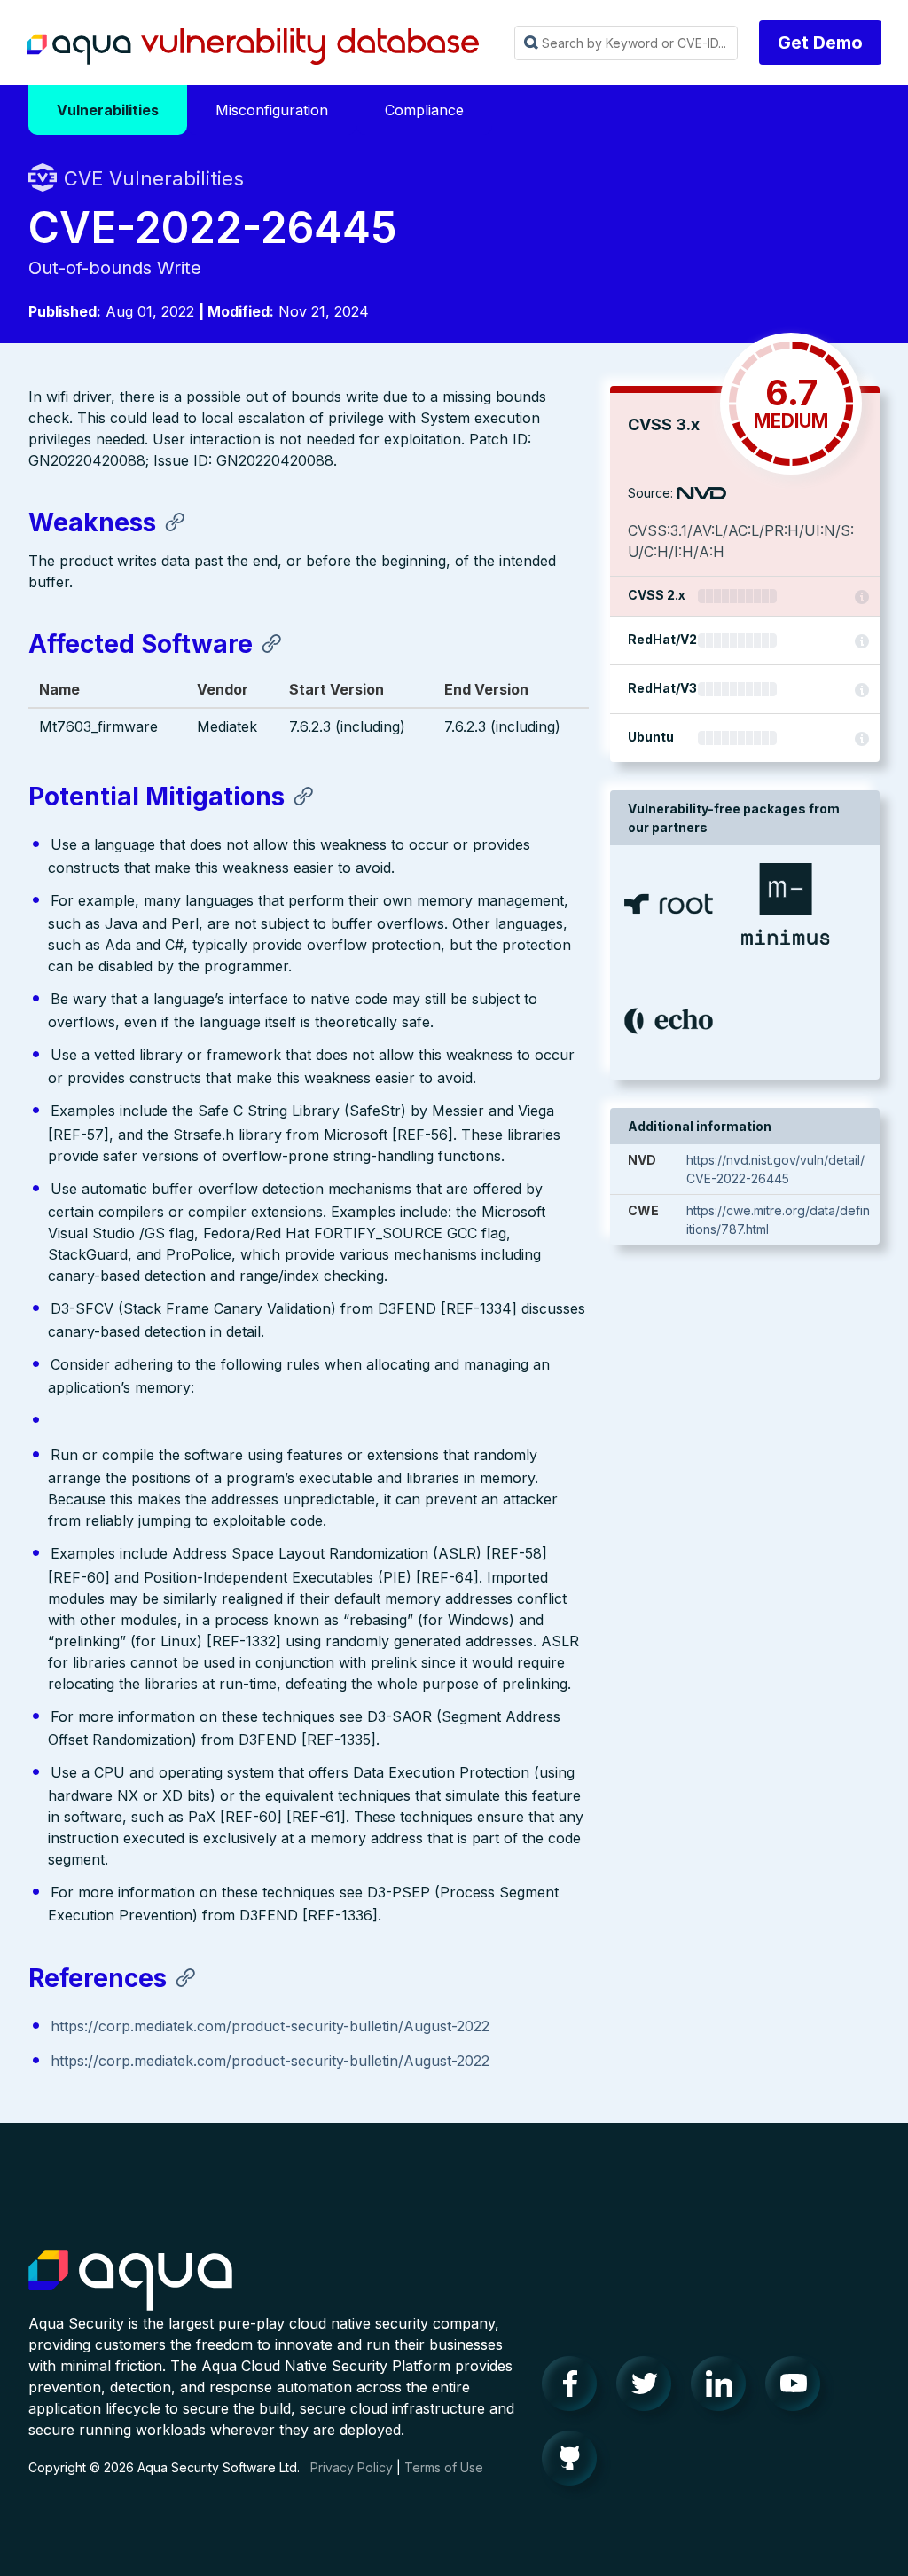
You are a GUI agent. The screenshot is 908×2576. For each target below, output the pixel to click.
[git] (575, 2462)
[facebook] (575, 2388)
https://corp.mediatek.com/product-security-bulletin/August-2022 (270, 2026)
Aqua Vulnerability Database (253, 47)
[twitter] (649, 2388)
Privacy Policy (352, 2467)
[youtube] (798, 2388)
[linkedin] (724, 2388)
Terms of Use (444, 2467)
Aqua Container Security (130, 2281)
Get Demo (820, 43)
